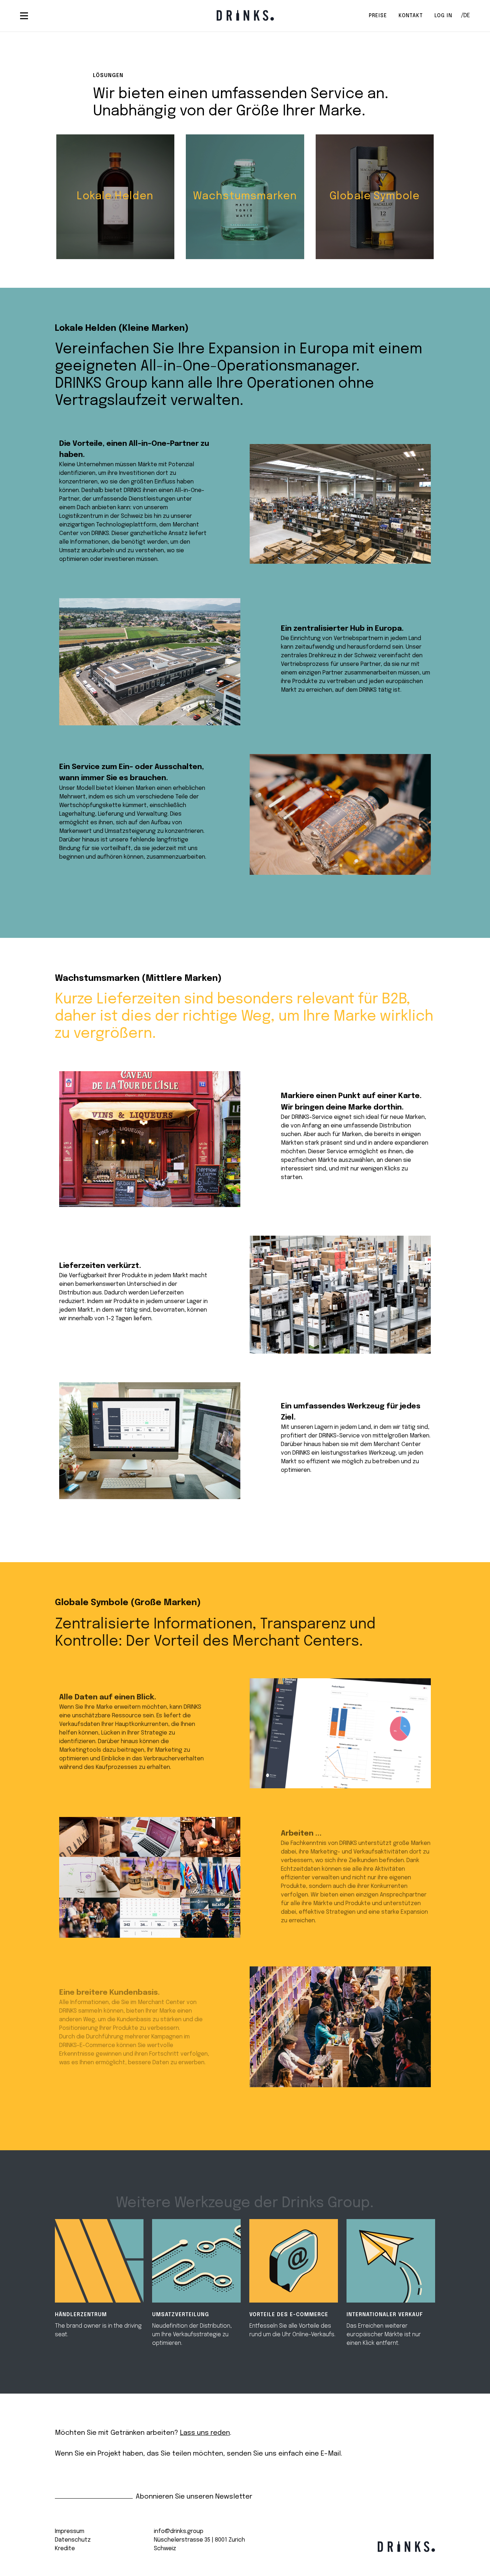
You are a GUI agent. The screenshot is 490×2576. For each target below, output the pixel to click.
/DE (465, 16)
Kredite (65, 2549)
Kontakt (411, 16)
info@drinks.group (179, 2531)
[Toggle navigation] (24, 16)
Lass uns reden (205, 2433)
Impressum (70, 2531)
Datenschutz (73, 2540)
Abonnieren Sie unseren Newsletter (194, 2497)
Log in (443, 16)
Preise (378, 16)
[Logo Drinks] (245, 15)
